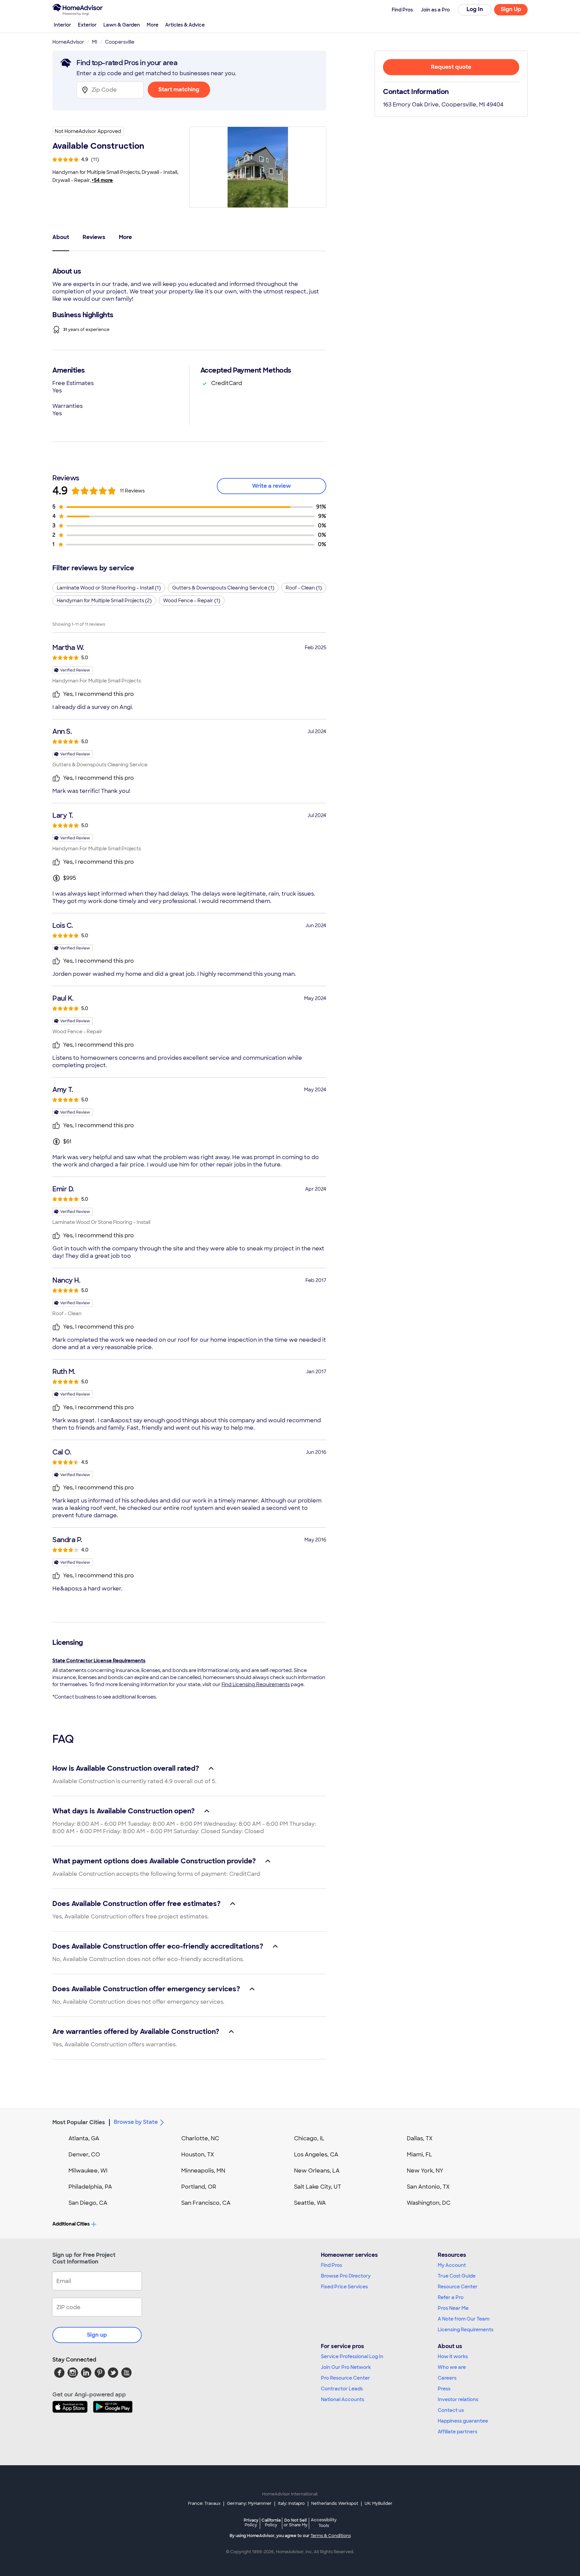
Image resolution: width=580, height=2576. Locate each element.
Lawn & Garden (122, 25)
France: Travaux (204, 2503)
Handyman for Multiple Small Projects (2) (104, 601)
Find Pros (331, 2265)
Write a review (272, 486)
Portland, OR (199, 2187)
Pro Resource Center (345, 2378)
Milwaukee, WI (88, 2171)
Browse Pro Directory (346, 2276)
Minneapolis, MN (203, 2171)
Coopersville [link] (120, 42)
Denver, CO (84, 2155)
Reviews (94, 237)
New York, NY (425, 2171)
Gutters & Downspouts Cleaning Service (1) (223, 588)
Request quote (451, 67)
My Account (452, 2265)
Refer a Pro (451, 2297)
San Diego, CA (88, 2203)
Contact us (451, 2410)
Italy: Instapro (291, 2503)
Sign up (97, 2335)
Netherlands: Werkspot (335, 2503)
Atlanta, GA (84, 2138)
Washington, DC (429, 2203)
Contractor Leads (342, 2389)
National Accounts (343, 2399)
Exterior (87, 25)
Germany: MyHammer (249, 2503)
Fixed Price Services (344, 2287)
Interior (62, 25)
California (271, 2522)
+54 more (102, 180)
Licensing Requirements (466, 2330)
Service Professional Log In (352, 2356)
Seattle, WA (310, 2203)
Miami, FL (420, 2155)
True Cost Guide (457, 2276)
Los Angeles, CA (316, 2155)
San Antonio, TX (428, 2187)
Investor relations (458, 2399)
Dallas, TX (420, 2138)
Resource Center (458, 2287)
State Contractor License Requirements (99, 1661)
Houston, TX (198, 2155)
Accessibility (324, 2523)
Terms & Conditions (331, 2536)
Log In (475, 9)
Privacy (251, 2522)
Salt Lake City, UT (318, 2187)
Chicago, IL (309, 2138)
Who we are (452, 2367)
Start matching (179, 89)
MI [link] (95, 42)
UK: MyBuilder (378, 2503)
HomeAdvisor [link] (68, 42)
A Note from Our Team (464, 2319)
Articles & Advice (185, 25)
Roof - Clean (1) (304, 588)
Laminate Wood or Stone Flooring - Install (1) (109, 588)
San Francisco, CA (206, 2203)
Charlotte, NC (200, 2138)
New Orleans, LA (317, 2171)
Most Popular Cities (79, 2122)
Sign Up (511, 9)
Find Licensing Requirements (256, 1684)
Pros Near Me (453, 2308)
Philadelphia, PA (90, 2187)
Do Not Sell (296, 2522)
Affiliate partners (457, 2432)
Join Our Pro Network (346, 2367)
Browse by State (136, 2122)
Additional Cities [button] (71, 2224)
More (153, 25)
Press (444, 2389)
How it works (453, 2356)
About (61, 237)
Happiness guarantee (463, 2421)
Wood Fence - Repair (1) (192, 601)
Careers (447, 2378)
